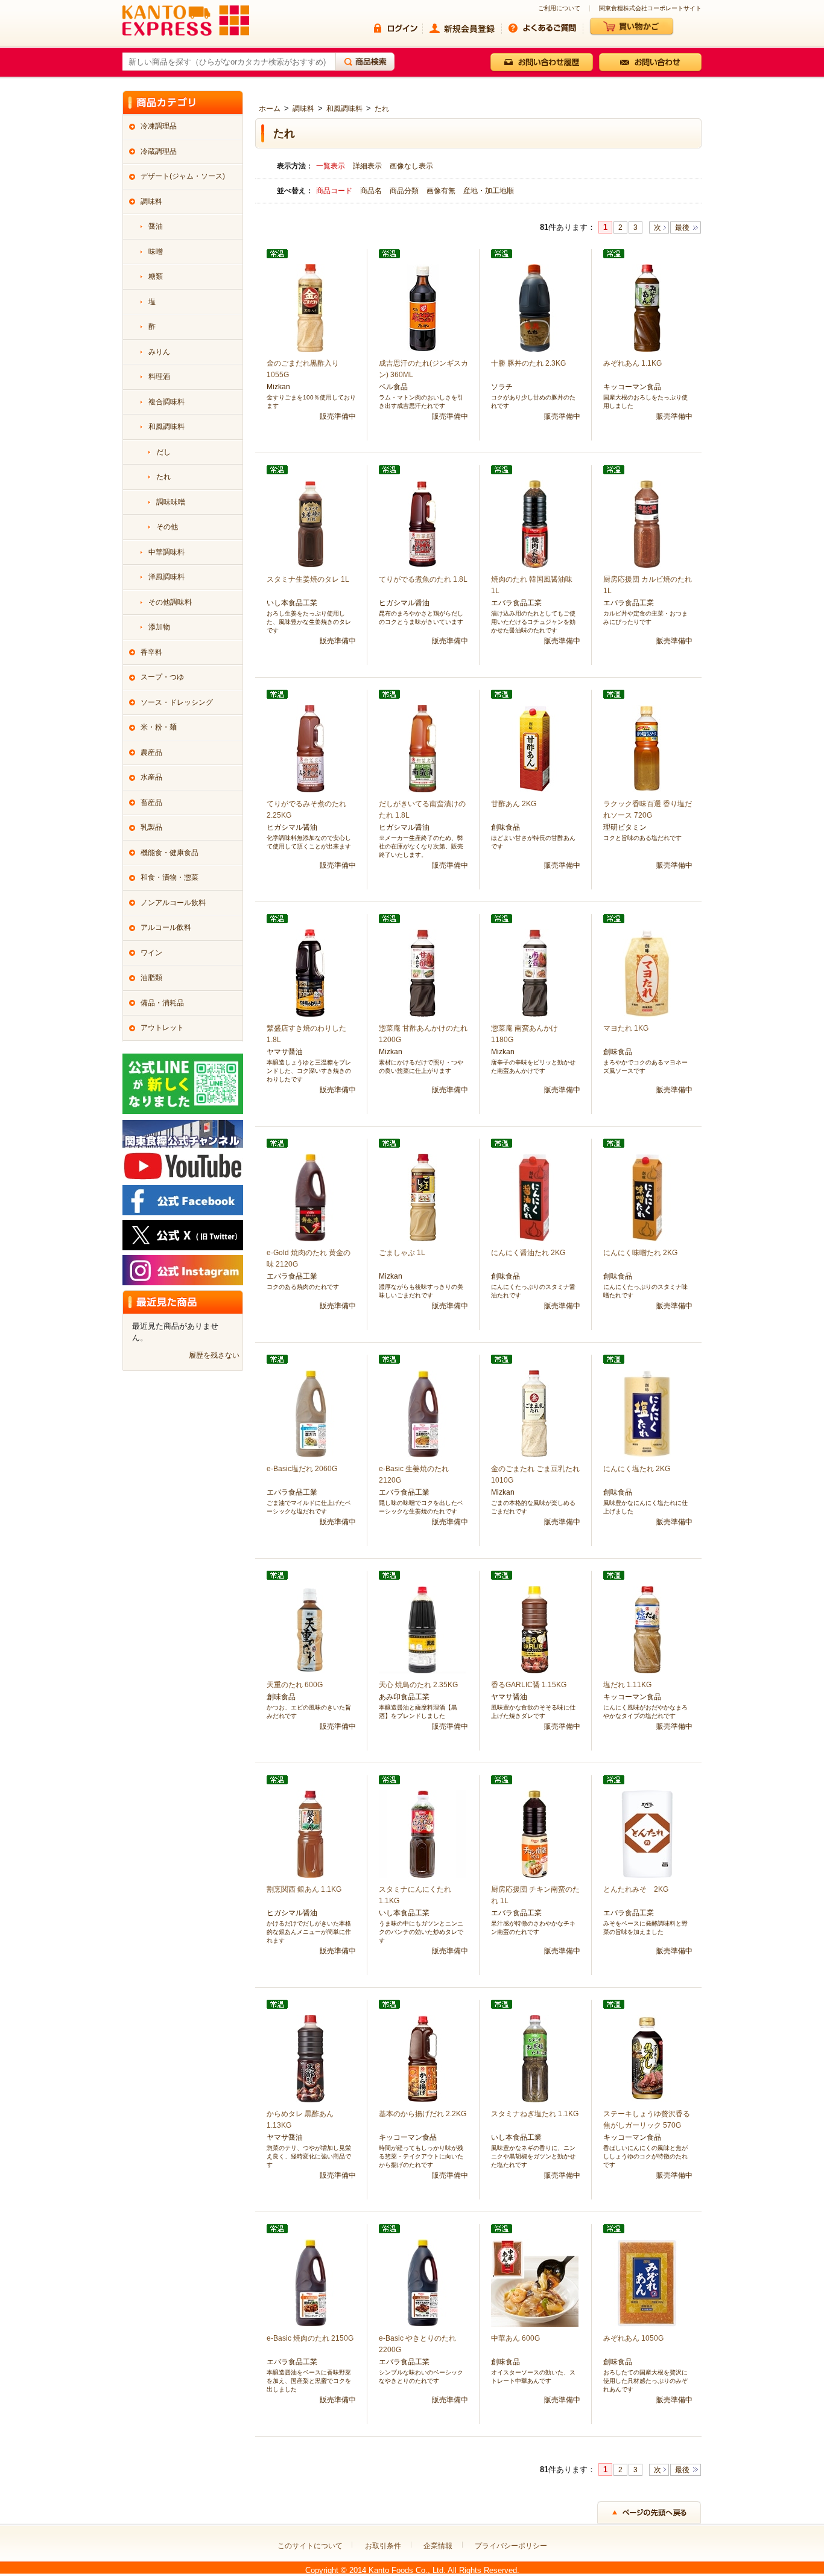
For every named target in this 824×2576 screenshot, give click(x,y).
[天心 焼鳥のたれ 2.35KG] (423, 1629)
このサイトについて (310, 2546)
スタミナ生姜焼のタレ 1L (308, 579)
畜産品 (151, 803)
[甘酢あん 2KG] (535, 748)
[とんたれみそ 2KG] (647, 1833)
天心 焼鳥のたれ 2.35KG (418, 1685)
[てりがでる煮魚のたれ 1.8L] (423, 523)
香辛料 (151, 652)
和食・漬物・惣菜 (170, 877)
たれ (382, 109)
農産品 (151, 752)
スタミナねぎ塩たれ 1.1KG (535, 2114)
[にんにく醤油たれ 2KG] (535, 1197)
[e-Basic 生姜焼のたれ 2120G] (423, 1413)
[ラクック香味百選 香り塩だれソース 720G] (647, 748)
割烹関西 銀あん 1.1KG (304, 1889)
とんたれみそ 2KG (636, 1889)
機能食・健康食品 (170, 853)
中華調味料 (166, 552)
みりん (159, 352)
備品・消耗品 (162, 1003)
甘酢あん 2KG (514, 804)
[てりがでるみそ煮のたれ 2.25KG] (310, 748)
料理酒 (159, 377)
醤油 (156, 226)
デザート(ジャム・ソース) (183, 176)
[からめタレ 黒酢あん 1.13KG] (310, 2058)
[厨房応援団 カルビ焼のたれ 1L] (647, 523)
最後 (682, 227)
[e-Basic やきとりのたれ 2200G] (423, 2282)
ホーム (270, 109)
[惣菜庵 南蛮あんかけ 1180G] (535, 972)
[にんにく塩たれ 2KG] (647, 1413)
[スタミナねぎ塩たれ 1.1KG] (535, 2058)
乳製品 (151, 827)
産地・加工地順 (489, 191)
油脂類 (151, 978)
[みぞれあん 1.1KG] (647, 307)
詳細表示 (367, 166)
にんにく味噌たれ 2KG (640, 1253)
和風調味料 (344, 109)
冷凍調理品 (159, 126)
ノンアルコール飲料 (173, 903)
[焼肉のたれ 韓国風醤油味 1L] (535, 523)
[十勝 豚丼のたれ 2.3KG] (535, 307)
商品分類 (405, 191)
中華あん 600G (515, 2338)
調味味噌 (171, 502)
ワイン (151, 953)
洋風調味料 (166, 577)
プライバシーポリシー (511, 2546)
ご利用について (559, 8)
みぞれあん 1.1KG (632, 363)
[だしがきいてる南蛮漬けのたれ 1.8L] (423, 748)
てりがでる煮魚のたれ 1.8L (423, 579)
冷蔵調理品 (159, 151)
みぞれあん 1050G (633, 2338)
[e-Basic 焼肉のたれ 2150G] (310, 2282)
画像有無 (442, 191)
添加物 (159, 627)
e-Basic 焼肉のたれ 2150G (310, 2338)
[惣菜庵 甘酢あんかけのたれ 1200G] (423, 972)
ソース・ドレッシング (177, 702)
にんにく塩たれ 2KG (637, 1469)
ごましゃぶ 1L (402, 1253)
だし (163, 452)
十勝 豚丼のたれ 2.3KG (528, 363)
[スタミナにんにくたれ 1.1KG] (423, 1833)
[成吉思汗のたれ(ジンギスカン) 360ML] (423, 307)
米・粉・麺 (159, 727)
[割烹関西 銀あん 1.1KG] (310, 1833)
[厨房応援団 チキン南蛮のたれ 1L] (535, 1833)
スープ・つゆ (162, 677)
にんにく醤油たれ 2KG (528, 1253)
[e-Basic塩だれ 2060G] (310, 1413)
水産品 (151, 777)
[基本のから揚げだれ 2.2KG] (423, 2058)
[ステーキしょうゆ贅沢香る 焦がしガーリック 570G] (647, 2058)
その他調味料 (170, 602)
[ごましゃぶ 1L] (423, 1197)
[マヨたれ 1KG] (647, 972)
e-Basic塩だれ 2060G (302, 1469)
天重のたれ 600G (295, 1685)
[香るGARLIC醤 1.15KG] (535, 1629)
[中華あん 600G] (535, 2282)
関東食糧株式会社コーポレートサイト (650, 8)
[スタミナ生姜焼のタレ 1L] (310, 523)
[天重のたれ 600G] (310, 1629)
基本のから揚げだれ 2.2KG (423, 2114)
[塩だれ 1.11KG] (647, 1629)
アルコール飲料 (166, 927)
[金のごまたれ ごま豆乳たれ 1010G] (535, 1413)
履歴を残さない (214, 1355)
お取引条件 (383, 2546)
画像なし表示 (411, 166)
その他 (167, 527)
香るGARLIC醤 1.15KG (529, 1685)
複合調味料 (166, 402)
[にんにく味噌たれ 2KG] (647, 1197)
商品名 (372, 191)
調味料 (303, 109)
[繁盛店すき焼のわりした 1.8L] (310, 972)
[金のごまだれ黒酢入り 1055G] (310, 307)
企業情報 (438, 2546)
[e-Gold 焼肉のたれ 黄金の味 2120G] (310, 1197)
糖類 (156, 276)
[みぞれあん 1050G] (647, 2282)
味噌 (156, 252)
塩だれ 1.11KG (627, 1685)
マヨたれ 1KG (626, 1028)
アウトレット (162, 1028)
